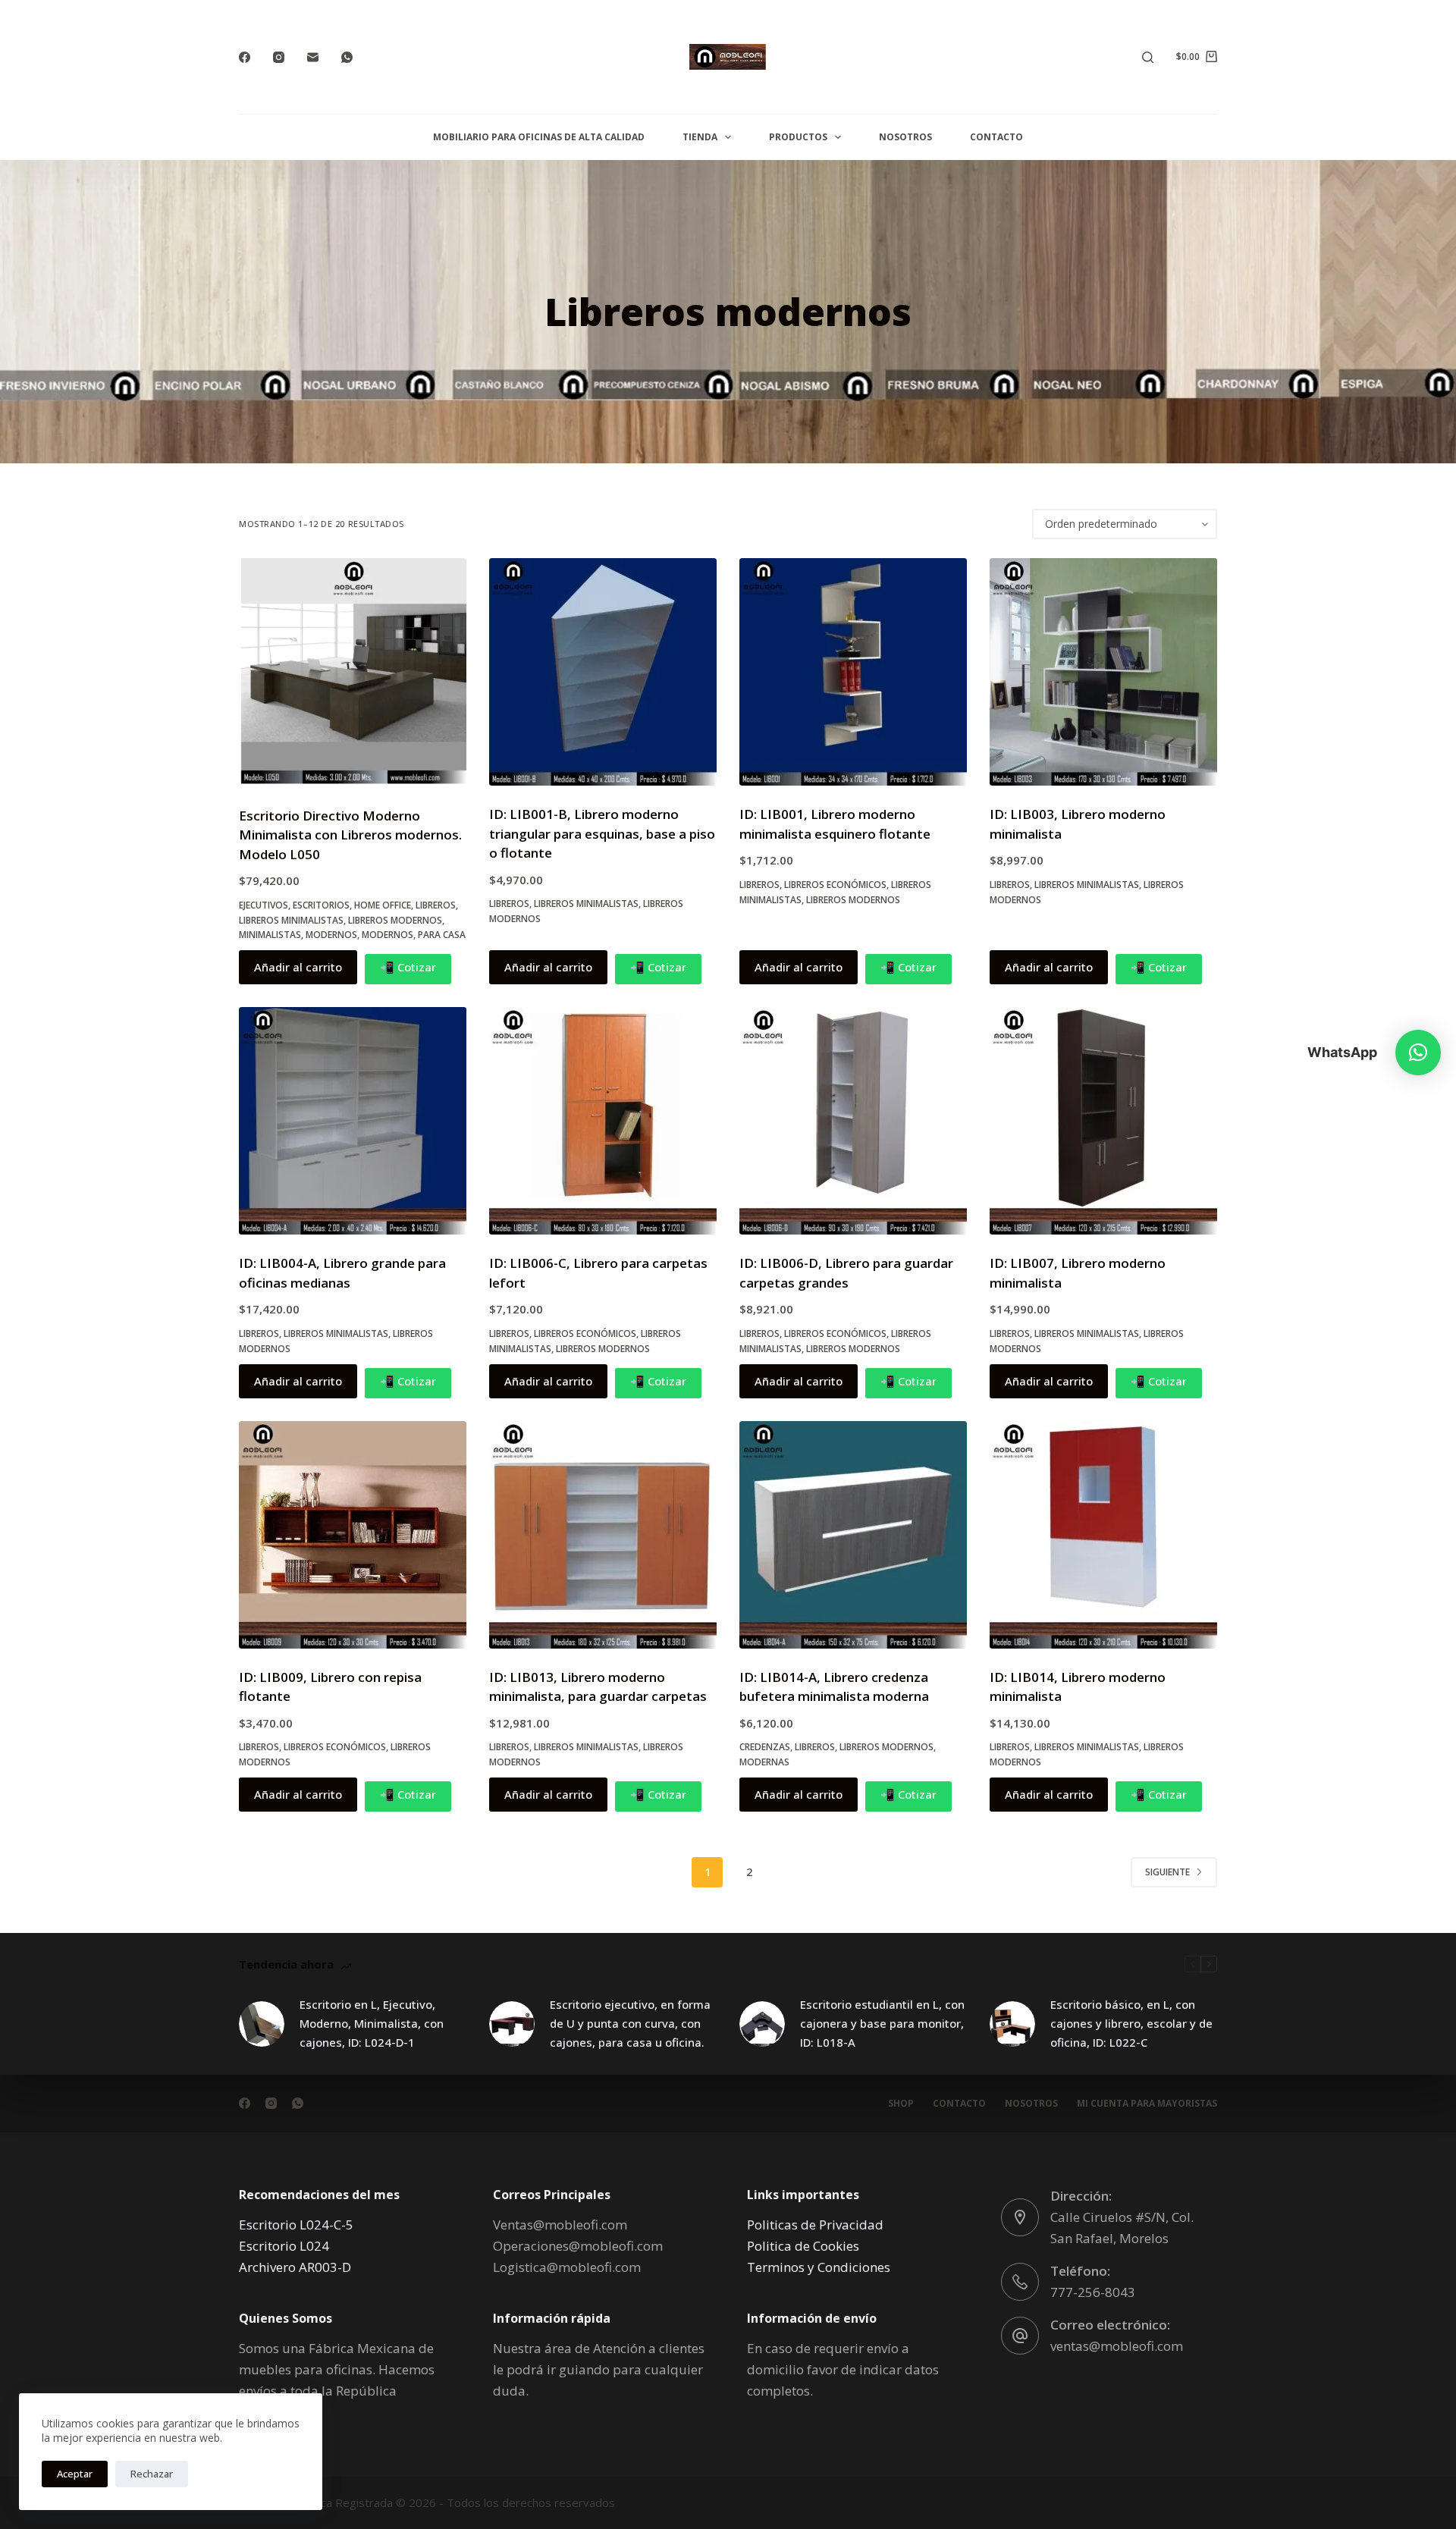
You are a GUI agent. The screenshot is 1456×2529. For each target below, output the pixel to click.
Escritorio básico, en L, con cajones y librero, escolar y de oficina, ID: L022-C (1131, 2023)
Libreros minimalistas (291, 920)
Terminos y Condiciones (819, 2267)
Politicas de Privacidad (815, 2225)
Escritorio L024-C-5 (296, 2225)
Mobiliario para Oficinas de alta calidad (539, 137)
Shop (901, 2104)
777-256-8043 (1093, 2292)
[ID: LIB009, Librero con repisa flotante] (353, 1535)
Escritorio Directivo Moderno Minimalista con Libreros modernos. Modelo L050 (350, 835)
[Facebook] (245, 57)
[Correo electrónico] (313, 57)
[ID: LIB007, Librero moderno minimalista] (1103, 1121)
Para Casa (442, 935)
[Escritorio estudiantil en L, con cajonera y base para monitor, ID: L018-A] (762, 2024)
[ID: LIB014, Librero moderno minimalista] (1103, 1535)
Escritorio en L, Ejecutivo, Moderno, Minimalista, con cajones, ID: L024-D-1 (372, 2023)
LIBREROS (436, 905)
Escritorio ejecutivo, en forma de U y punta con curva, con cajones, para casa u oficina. (630, 2023)
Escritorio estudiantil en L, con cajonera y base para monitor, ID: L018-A (882, 2023)
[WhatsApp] (347, 57)
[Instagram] (279, 57)
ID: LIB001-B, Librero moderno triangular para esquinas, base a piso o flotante (602, 833)
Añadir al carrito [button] (298, 967)
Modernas (764, 1762)
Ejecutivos (264, 905)
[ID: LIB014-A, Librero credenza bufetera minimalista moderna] (853, 1535)
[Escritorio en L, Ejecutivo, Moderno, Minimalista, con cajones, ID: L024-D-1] (262, 2024)
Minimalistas (270, 935)
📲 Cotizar (408, 967)
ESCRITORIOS (321, 905)
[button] (1418, 1053)
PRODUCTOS (798, 137)
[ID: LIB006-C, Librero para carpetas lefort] (603, 1121)
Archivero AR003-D (295, 2267)
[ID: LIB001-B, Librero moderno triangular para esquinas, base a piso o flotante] (603, 672)
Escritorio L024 (284, 2246)
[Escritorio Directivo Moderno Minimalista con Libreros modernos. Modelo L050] (353, 673)
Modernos (331, 935)
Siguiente (1167, 1872)
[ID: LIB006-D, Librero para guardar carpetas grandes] (853, 1121)
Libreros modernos (395, 920)
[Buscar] (1148, 57)
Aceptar (75, 2474)
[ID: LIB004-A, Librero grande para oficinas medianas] (353, 1121)
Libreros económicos (835, 885)
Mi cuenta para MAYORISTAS (1147, 2104)
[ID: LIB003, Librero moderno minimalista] (1103, 672)
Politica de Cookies (803, 2246)
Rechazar (152, 2474)
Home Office (383, 905)
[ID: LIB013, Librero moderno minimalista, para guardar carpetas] (603, 1535)
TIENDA (700, 137)
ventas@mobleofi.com (1117, 2346)
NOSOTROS (905, 137)
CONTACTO (996, 137)
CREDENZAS (765, 1747)
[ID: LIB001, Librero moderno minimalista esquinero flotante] (853, 672)
